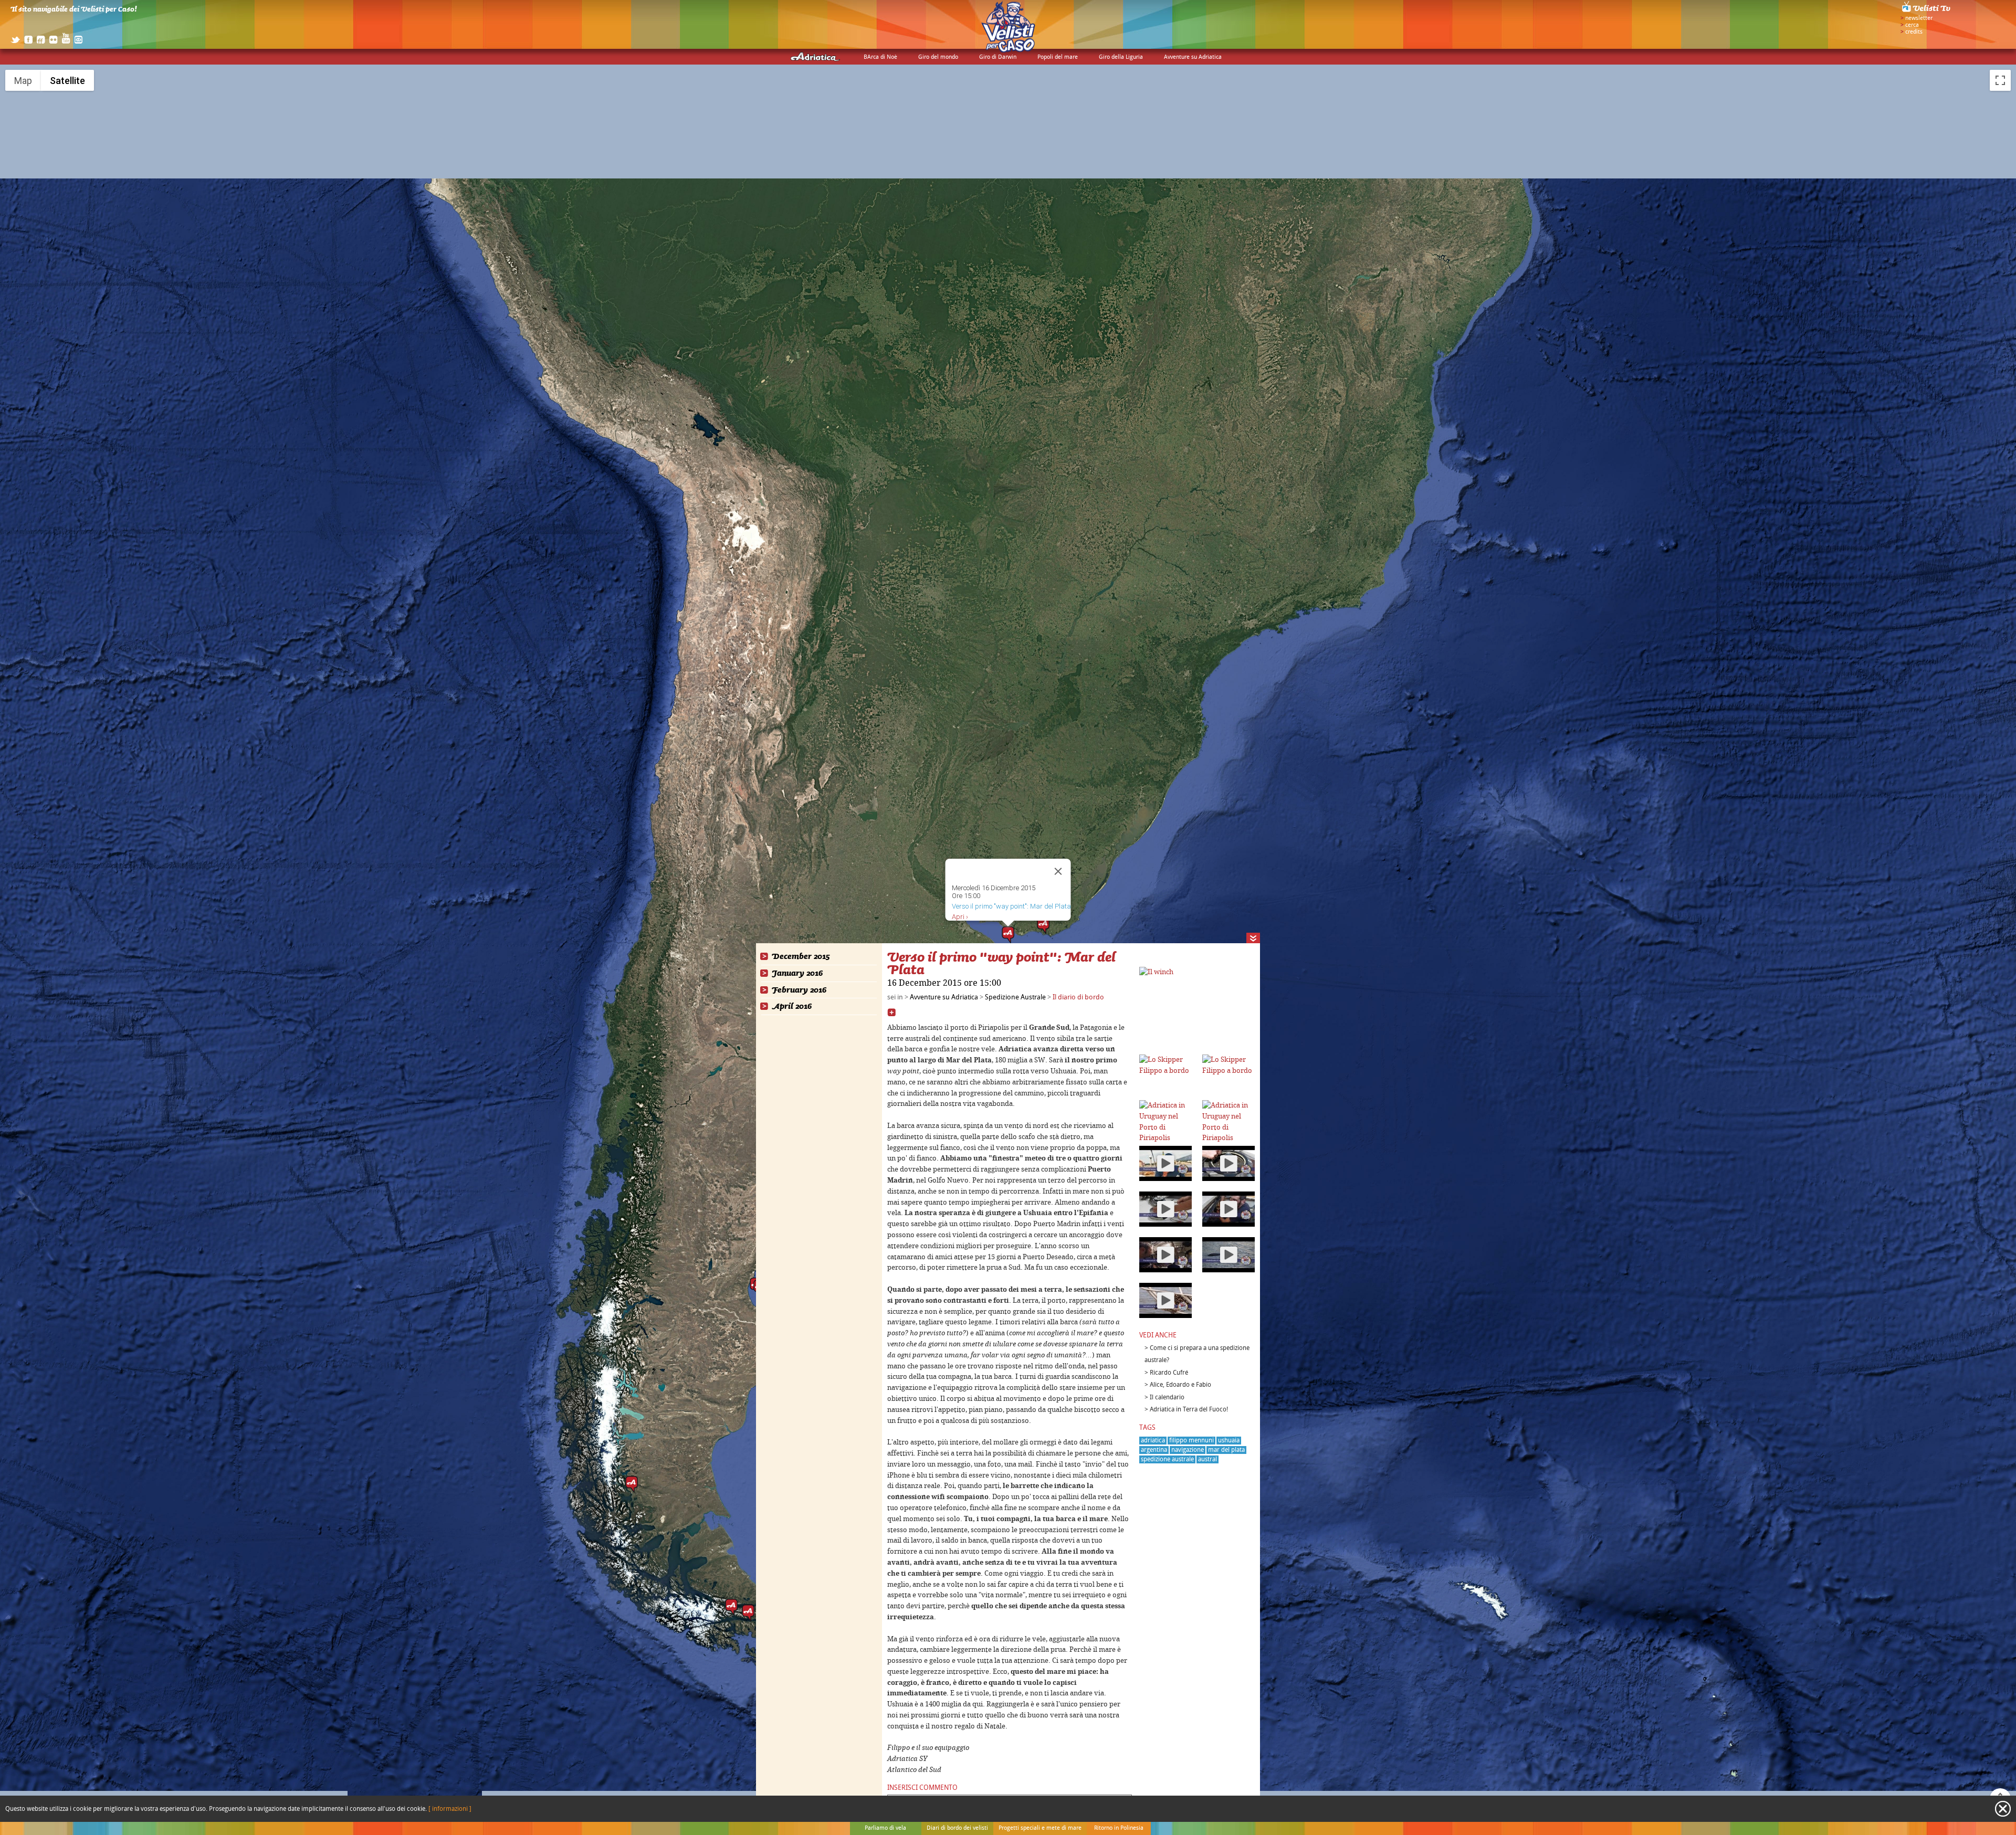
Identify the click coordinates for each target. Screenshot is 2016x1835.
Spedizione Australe (1015, 997)
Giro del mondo (938, 57)
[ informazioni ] (450, 1809)
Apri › (960, 917)
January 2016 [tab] (797, 973)
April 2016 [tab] (792, 1006)
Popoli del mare (1058, 57)
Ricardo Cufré (1169, 1373)
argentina (1154, 1450)
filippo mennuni (1191, 1441)
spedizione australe (1167, 1459)
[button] (1043, 925)
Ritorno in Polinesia (1119, 1828)
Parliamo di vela (885, 1828)
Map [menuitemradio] (23, 81)
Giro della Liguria (1121, 57)
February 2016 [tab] (799, 990)
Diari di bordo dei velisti (957, 1828)
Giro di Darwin (998, 57)
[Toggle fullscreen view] (2000, 80)
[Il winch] (1156, 972)
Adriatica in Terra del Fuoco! (1189, 1410)
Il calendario (1167, 1398)
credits (1914, 32)
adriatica (1153, 1441)
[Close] (1058, 871)
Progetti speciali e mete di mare (1040, 1828)
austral (1207, 1459)
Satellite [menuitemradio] (67, 81)
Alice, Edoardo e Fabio (1180, 1385)
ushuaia (1229, 1441)
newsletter (1919, 18)
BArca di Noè (880, 57)
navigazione (1188, 1450)
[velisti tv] (1927, 12)
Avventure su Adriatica (1193, 57)
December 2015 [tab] (801, 957)
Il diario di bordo (1078, 997)
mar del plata (1226, 1450)
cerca (1912, 25)
